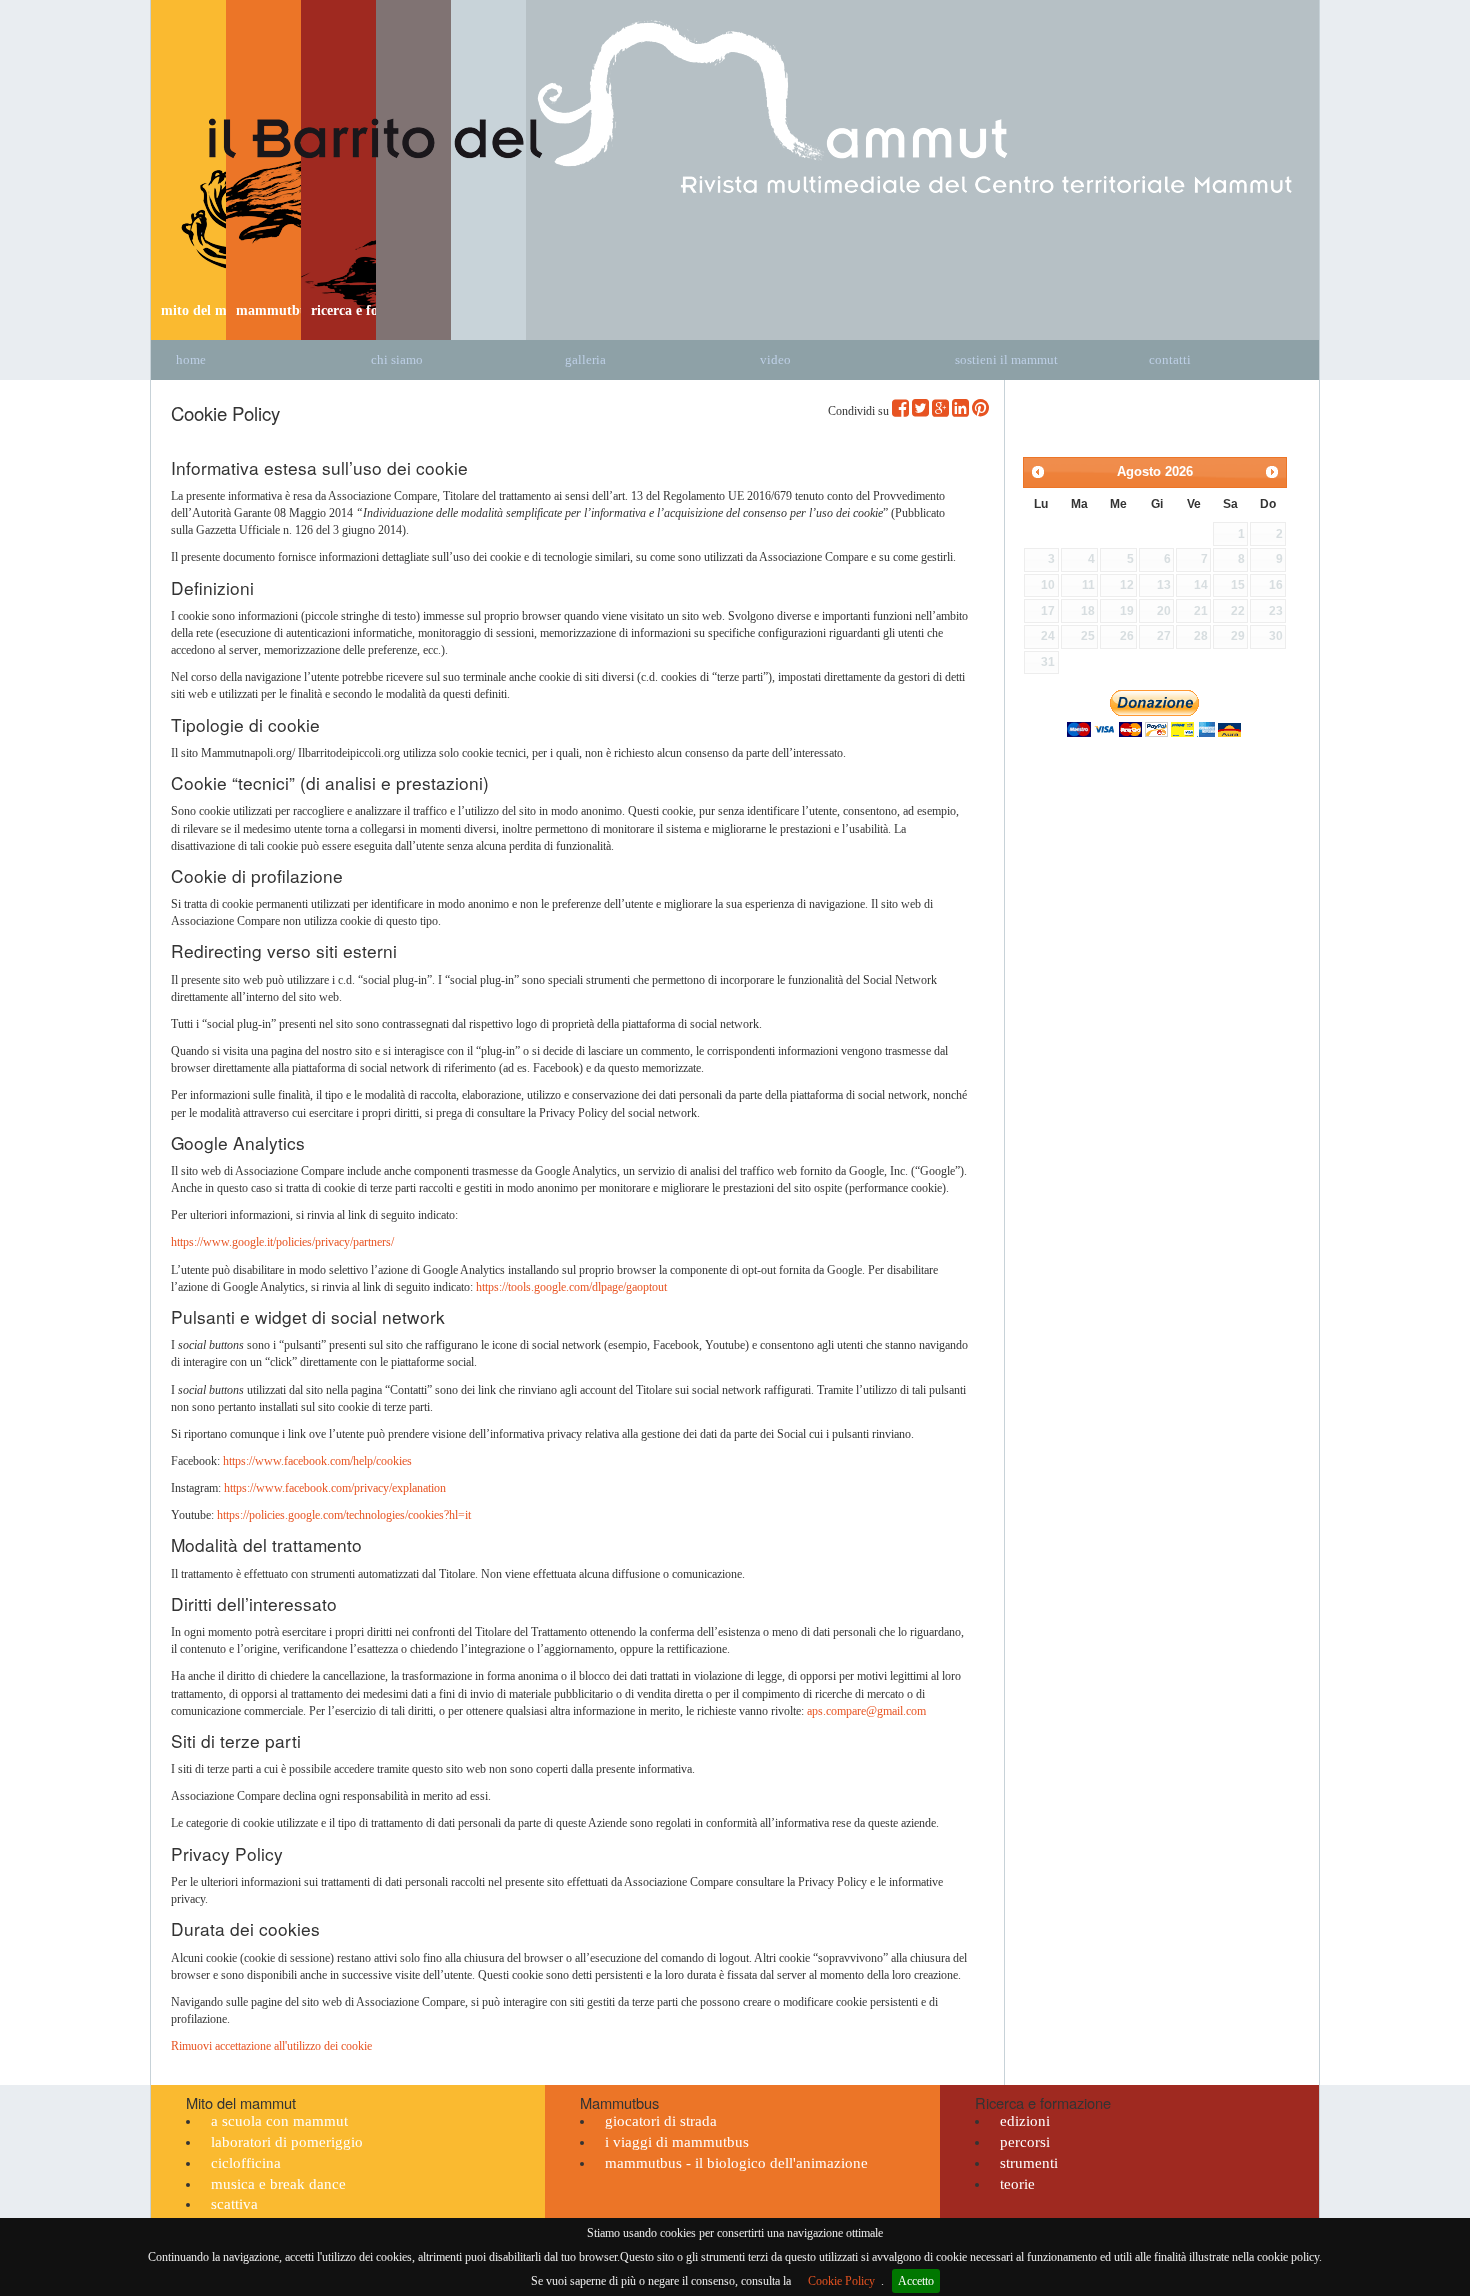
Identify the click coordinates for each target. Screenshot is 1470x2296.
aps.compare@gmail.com (866, 1711)
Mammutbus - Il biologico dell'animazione (736, 2163)
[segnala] (1263, 397)
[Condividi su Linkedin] (960, 408)
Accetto (916, 2281)
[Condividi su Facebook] (900, 408)
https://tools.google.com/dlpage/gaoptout (571, 1287)
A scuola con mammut (279, 2121)
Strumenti (1029, 2163)
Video (775, 359)
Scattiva (234, 2204)
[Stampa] (1215, 397)
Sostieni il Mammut (1006, 359)
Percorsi (1025, 2142)
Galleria (585, 359)
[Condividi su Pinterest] (980, 408)
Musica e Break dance (278, 2184)
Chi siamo (397, 359)
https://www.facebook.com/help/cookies (317, 1461)
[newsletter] (1239, 397)
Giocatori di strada (661, 2121)
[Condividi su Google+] (940, 408)
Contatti (1170, 359)
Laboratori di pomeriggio (287, 2142)
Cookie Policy (841, 2281)
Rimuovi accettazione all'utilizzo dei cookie (271, 2046)
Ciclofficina (246, 2163)
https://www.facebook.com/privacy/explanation (335, 1488)
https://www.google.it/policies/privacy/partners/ (282, 1242)
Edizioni (1025, 2121)
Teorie (1017, 2184)
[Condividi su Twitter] (920, 408)
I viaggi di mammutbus (677, 2142)
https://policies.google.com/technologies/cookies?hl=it (344, 1515)
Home (191, 359)
